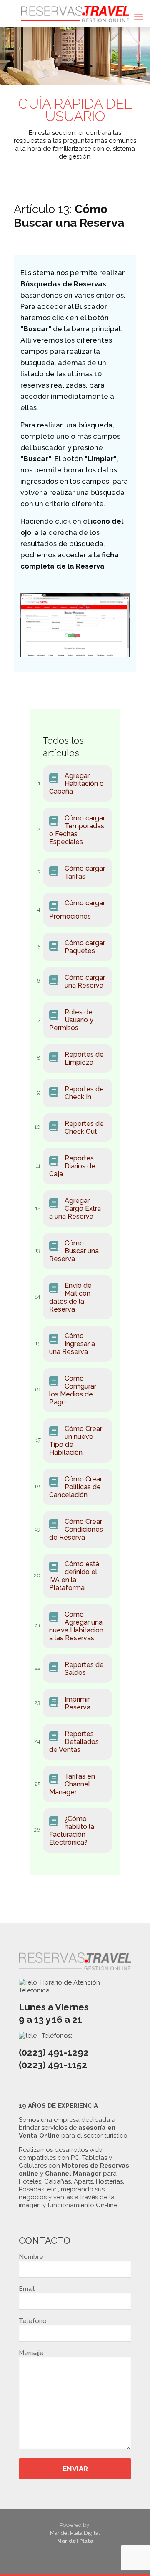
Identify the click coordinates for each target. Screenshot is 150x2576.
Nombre (31, 2257)
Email (27, 2289)
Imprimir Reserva (77, 1703)
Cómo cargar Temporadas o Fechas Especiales (77, 830)
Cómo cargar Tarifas (85, 872)
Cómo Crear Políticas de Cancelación (76, 1487)
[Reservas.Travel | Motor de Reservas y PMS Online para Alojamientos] (75, 14)
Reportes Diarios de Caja (72, 1166)
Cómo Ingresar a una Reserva (72, 1344)
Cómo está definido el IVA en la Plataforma (74, 1576)
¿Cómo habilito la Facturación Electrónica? (72, 1831)
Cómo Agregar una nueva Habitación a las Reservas (76, 1626)
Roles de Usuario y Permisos (71, 1020)
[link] (75, 625)
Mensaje (31, 2353)
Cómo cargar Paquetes (85, 947)
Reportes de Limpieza (84, 1058)
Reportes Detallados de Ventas (74, 1742)
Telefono (33, 2321)
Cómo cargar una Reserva (85, 981)
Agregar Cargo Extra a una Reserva (75, 1209)
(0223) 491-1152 (53, 2065)
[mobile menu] (139, 17)
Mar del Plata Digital (75, 2533)
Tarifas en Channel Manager (72, 1784)
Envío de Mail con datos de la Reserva (70, 1297)
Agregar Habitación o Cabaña (76, 784)
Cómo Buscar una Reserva (74, 1251)
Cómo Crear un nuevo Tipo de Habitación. (76, 1441)
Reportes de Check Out (84, 1128)
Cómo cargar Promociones (77, 910)
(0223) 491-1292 (54, 2052)
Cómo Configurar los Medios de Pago (73, 1390)
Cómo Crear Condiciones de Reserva (76, 1529)
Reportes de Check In (84, 1093)
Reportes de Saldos (84, 1669)
